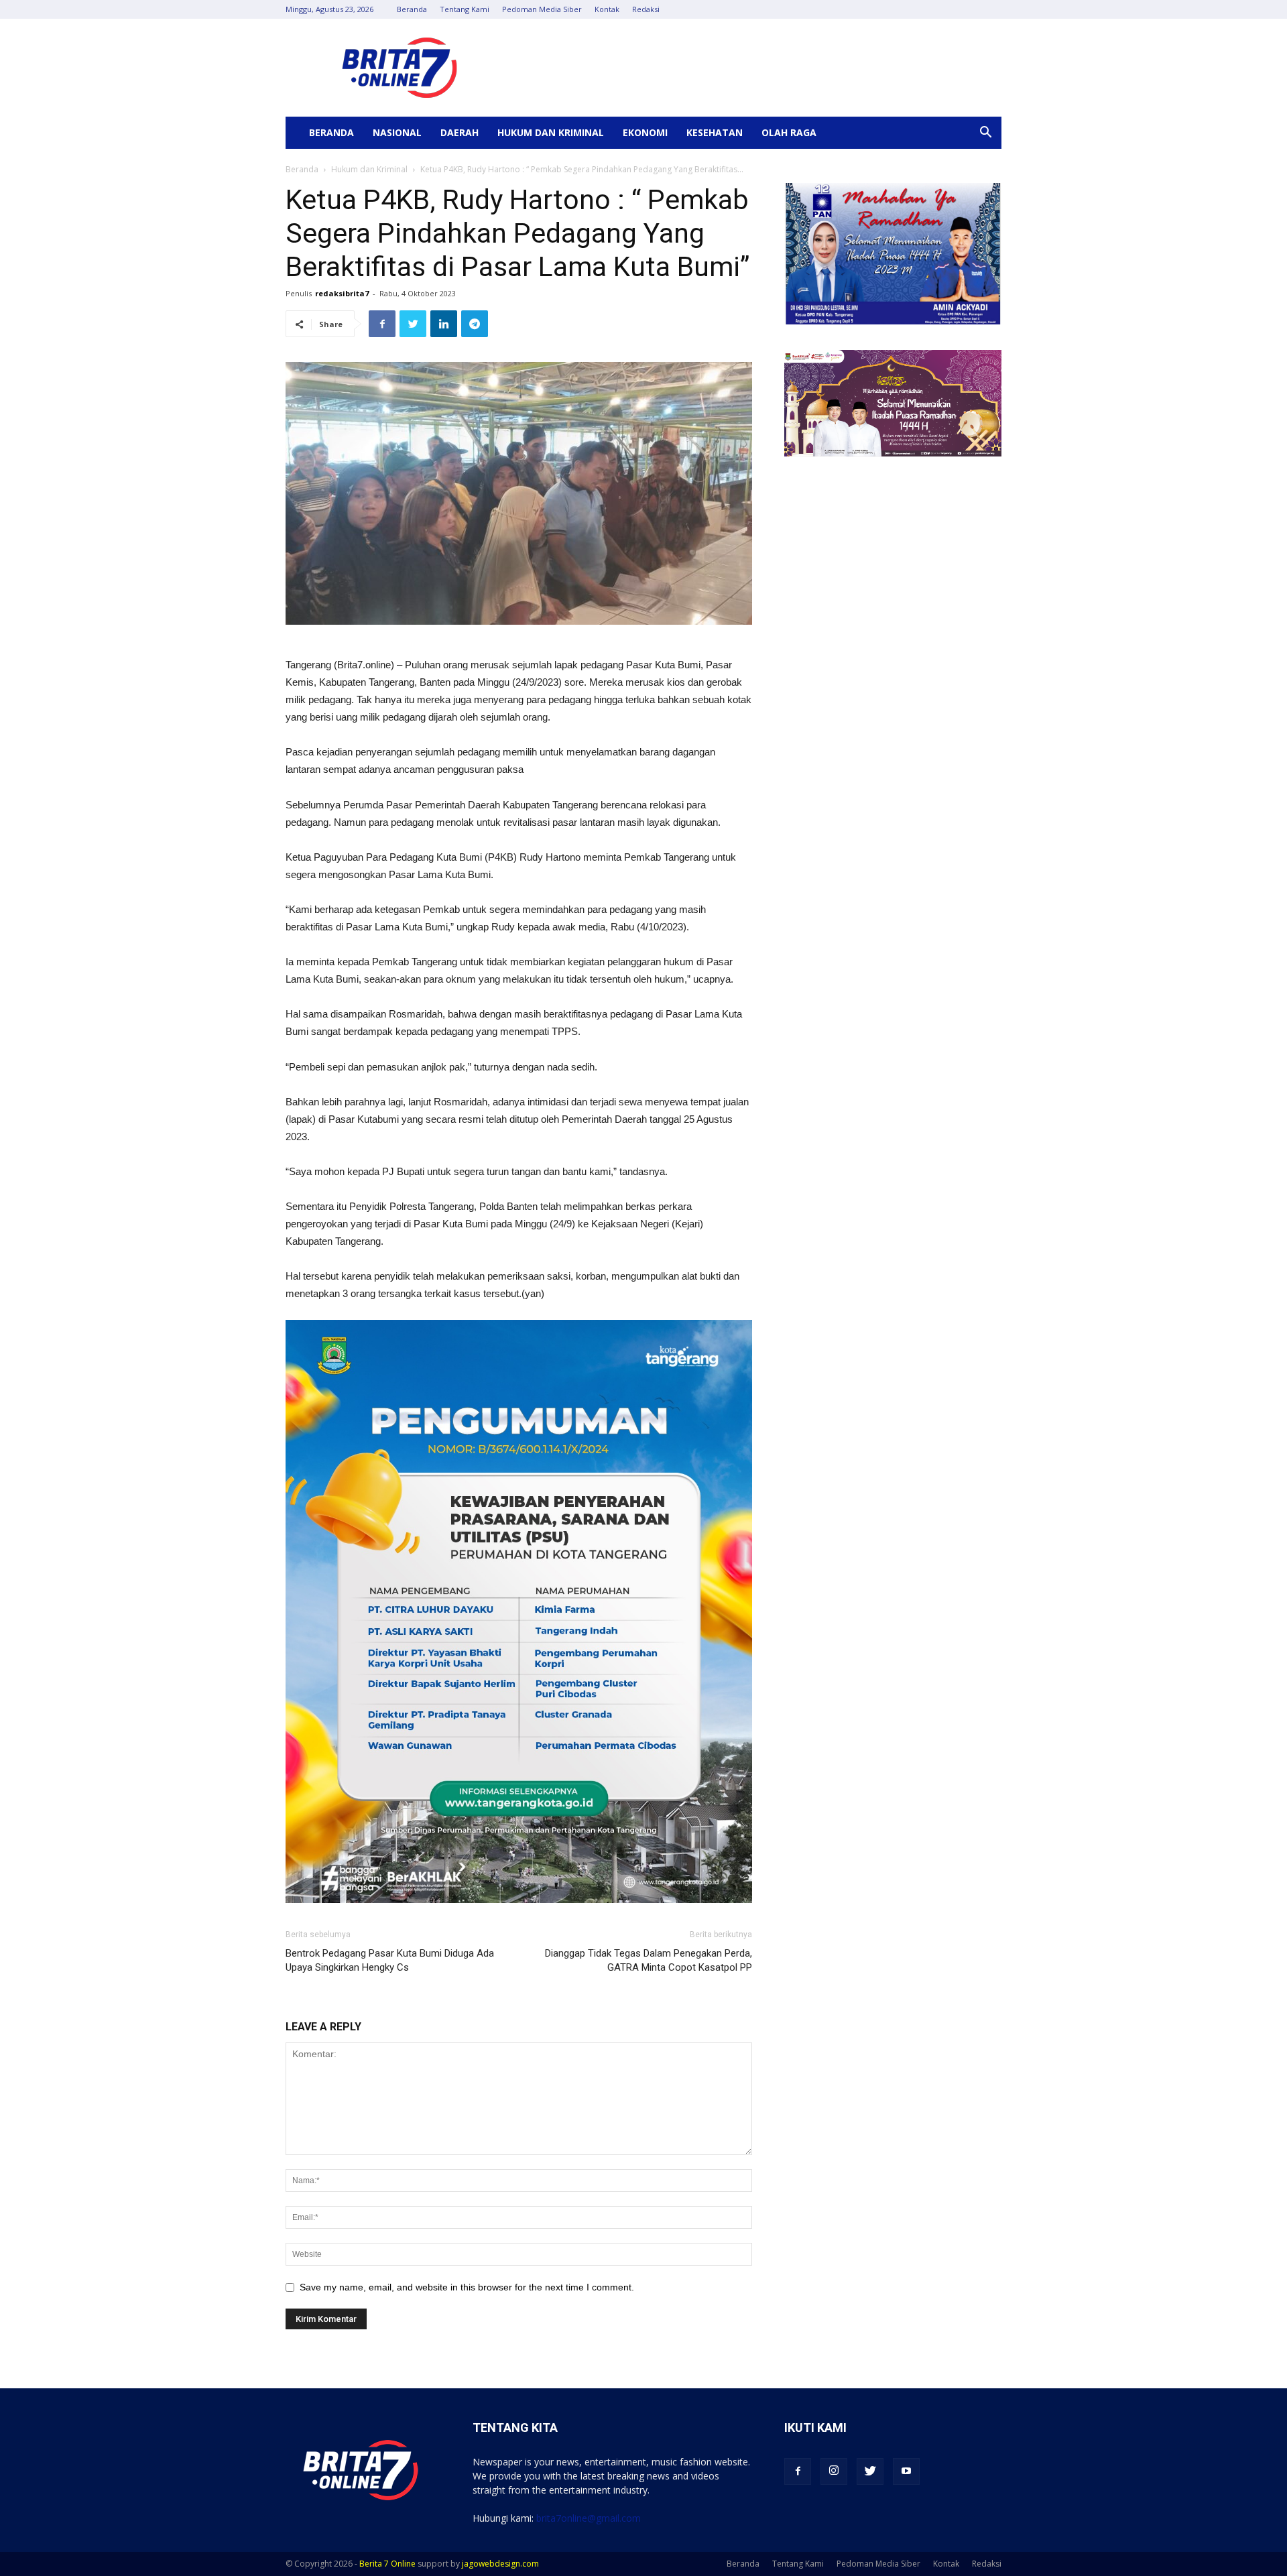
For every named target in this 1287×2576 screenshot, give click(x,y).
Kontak (607, 9)
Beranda (412, 9)
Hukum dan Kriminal (551, 132)
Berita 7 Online (387, 2564)
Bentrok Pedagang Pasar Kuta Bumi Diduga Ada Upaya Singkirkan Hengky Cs (390, 1960)
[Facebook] (798, 2471)
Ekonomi (645, 132)
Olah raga (789, 132)
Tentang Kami (465, 9)
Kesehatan (715, 132)
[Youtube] (906, 2471)
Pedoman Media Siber (542, 9)
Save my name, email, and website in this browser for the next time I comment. (467, 2287)
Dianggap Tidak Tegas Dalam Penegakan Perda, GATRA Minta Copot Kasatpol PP (649, 1960)
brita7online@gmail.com (589, 2518)
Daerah (459, 132)
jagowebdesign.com (500, 2564)
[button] (985, 134)
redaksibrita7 (342, 293)
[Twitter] (870, 2471)
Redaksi (646, 9)
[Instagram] (834, 2471)
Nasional (397, 132)
